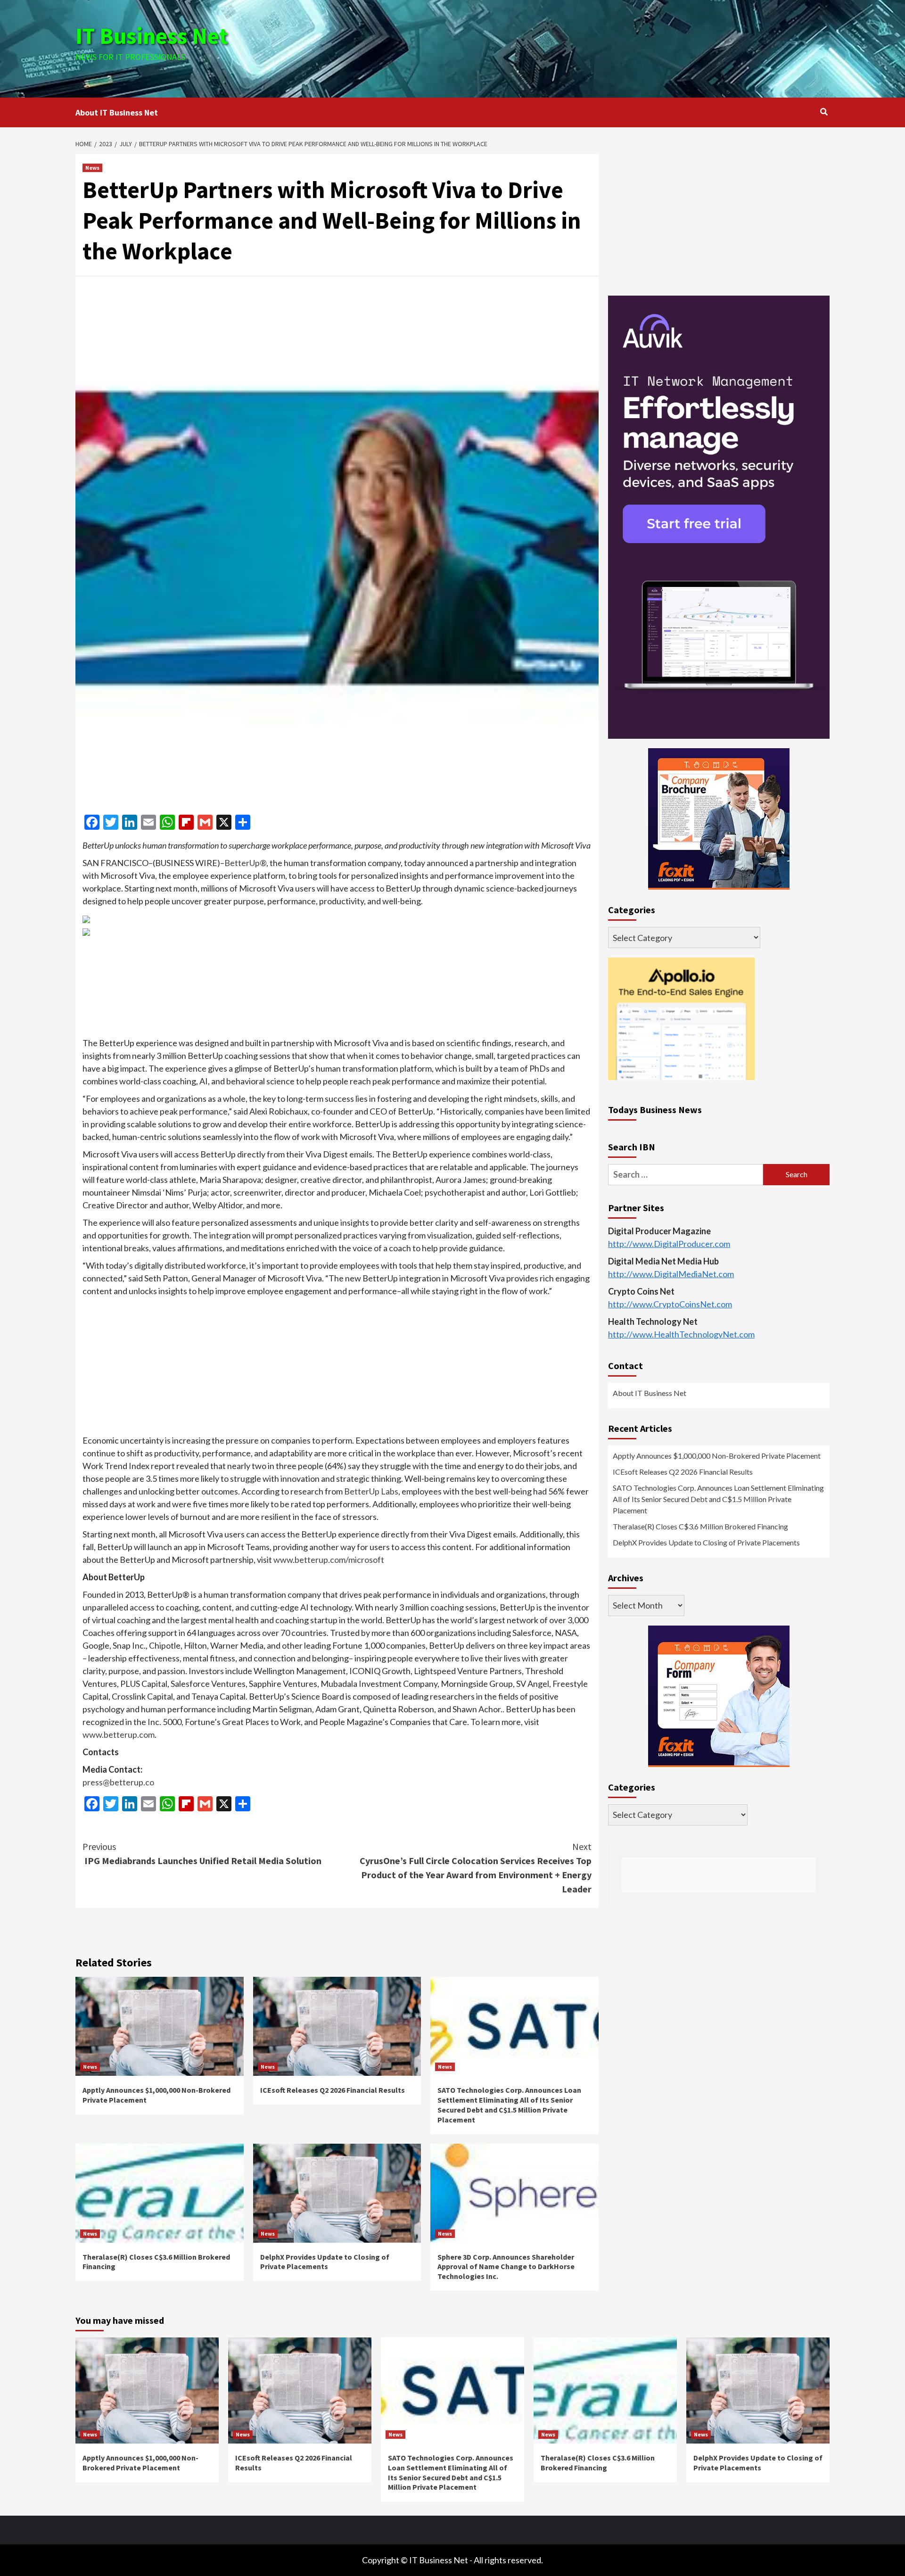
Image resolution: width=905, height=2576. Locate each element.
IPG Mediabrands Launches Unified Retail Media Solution (202, 1854)
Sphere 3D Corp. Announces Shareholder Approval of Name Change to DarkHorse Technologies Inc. (506, 2267)
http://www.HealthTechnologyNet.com (681, 1334)
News (92, 168)
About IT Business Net (117, 112)
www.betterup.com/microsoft (329, 1560)
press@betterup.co (118, 1782)
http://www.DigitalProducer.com (669, 1244)
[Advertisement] (578, 47)
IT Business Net (152, 36)
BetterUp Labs (371, 1491)
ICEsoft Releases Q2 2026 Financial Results (333, 2090)
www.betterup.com (119, 1734)
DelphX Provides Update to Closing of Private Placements (325, 2262)
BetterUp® (245, 863)
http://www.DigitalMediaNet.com (671, 1274)
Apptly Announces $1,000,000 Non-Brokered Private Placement (717, 1456)
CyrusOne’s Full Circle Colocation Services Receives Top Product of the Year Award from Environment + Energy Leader (476, 1868)
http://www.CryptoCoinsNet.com (670, 1304)
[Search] (824, 112)
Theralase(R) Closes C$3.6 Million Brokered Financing (700, 1526)
